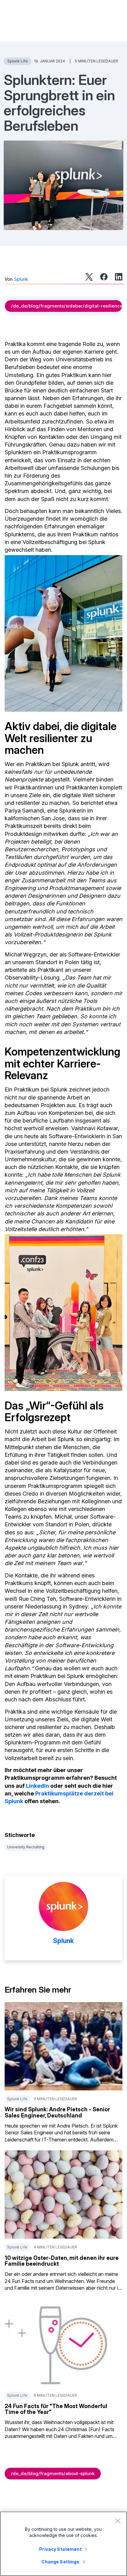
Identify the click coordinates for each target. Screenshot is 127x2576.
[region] (63, 2544)
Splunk (21, 279)
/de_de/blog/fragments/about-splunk (53, 2473)
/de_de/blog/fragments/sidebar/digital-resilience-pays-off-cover (67, 306)
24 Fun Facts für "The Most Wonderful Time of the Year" (56, 2409)
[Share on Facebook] (104, 277)
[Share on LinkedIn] (119, 277)
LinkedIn (37, 1786)
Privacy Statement (60, 2549)
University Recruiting (26, 1847)
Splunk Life (18, 61)
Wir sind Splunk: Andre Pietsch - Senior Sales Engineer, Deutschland (57, 2112)
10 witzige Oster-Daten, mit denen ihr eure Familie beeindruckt (62, 2261)
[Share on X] (89, 277)
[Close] (118, 2521)
